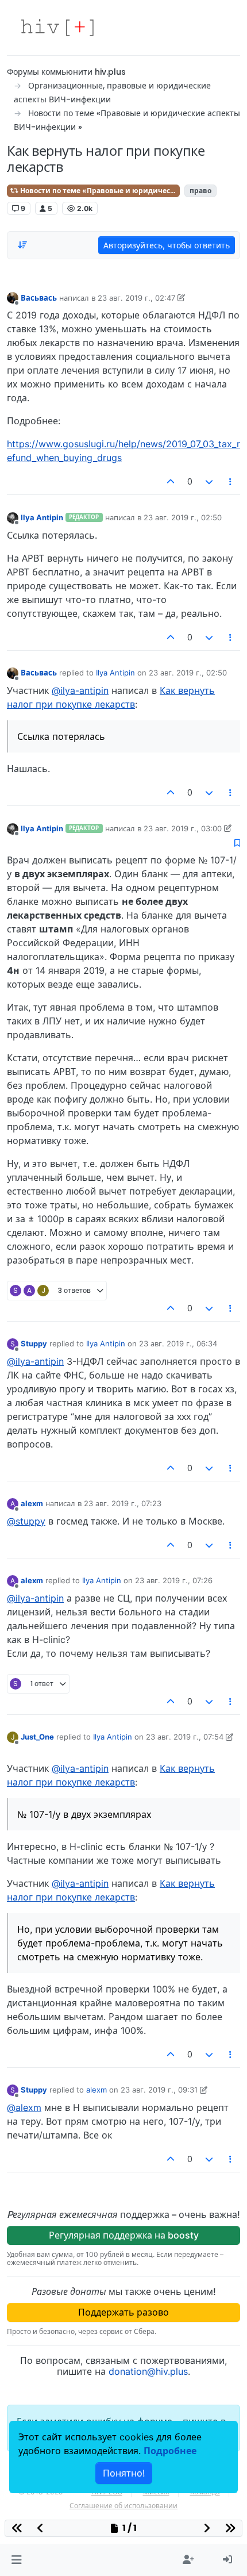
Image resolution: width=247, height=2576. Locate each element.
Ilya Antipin (42, 517)
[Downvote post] (209, 482)
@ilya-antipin (80, 690)
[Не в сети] (13, 297)
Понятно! (124, 2473)
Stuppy (34, 1343)
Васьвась (39, 298)
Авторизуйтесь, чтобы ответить (167, 245)
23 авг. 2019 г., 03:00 (183, 828)
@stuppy (26, 1521)
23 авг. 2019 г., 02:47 (136, 298)
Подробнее (170, 2451)
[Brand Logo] (57, 28)
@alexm (24, 2107)
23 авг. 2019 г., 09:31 (159, 2090)
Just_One (37, 1737)
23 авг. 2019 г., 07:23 (123, 1503)
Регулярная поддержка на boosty (124, 2235)
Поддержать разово (123, 2312)
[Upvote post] (171, 482)
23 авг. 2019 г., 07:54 (185, 1737)
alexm (32, 1503)
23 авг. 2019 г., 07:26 (174, 1580)
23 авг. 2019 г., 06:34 (178, 1343)
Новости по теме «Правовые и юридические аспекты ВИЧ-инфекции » (99, 191)
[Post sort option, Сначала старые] (22, 245)
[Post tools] (231, 482)
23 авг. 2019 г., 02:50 (183, 517)
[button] (16, 2560)
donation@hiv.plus (148, 2371)
